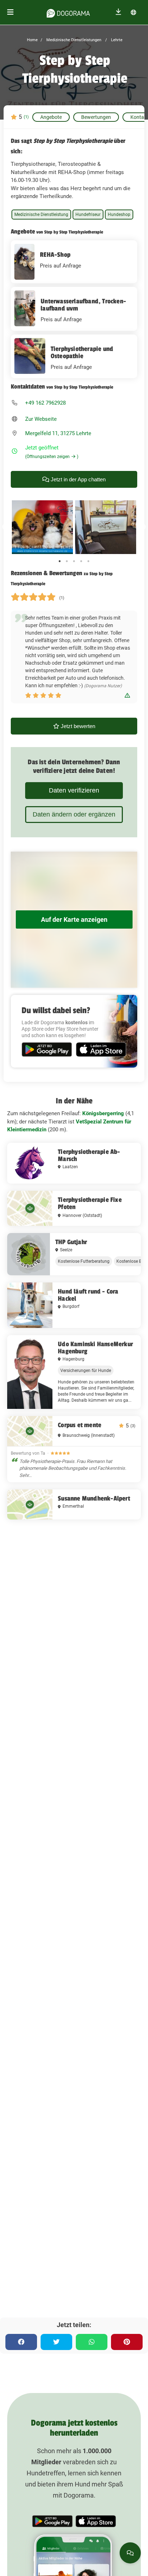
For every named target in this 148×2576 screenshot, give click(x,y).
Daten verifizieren (74, 790)
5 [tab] (88, 561)
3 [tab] (74, 561)
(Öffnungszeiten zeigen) (52, 457)
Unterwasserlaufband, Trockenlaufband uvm (83, 305)
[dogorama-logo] (68, 12)
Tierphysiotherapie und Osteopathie (82, 352)
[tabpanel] (42, 527)
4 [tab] (81, 561)
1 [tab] (60, 561)
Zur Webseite (41, 419)
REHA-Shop (55, 255)
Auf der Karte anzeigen (74, 919)
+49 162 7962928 (45, 403)
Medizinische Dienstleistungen (73, 40)
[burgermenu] (10, 12)
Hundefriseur (88, 215)
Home (32, 40)
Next (143, 527)
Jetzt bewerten (77, 726)
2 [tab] (67, 561)
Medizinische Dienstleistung (41, 215)
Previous (5, 527)
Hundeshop (119, 215)
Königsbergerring (103, 1113)
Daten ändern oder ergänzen (74, 814)
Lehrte (116, 40)
